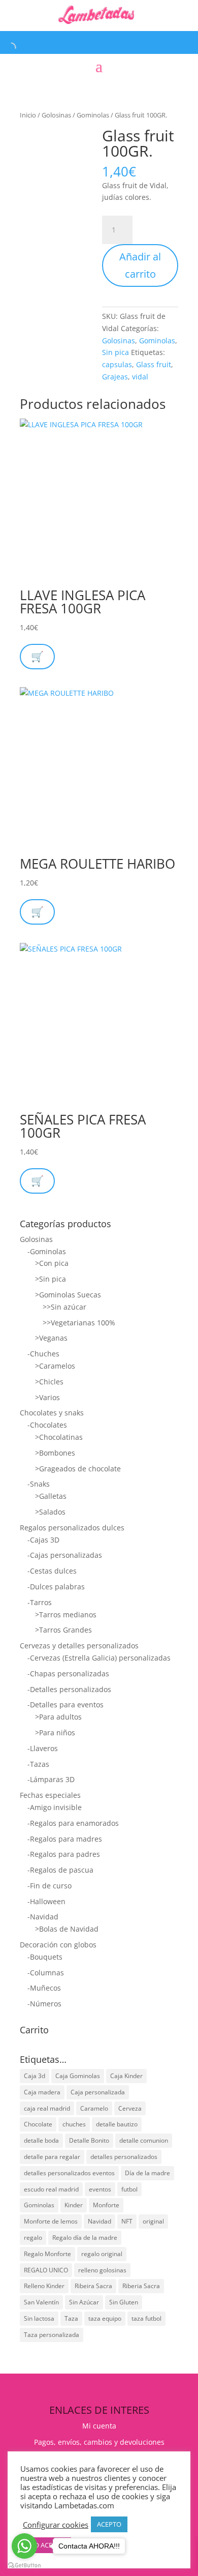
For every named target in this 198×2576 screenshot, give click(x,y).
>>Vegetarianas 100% (79, 1323)
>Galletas (51, 1496)
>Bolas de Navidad (67, 1929)
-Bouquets (45, 1957)
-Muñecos (44, 1988)
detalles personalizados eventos (69, 2173)
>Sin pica (51, 1279)
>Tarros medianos (66, 1615)
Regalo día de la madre (85, 2238)
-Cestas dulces (52, 1571)
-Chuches (43, 1354)
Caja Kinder (126, 2076)
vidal (140, 377)
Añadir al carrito (140, 265)
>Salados (50, 1512)
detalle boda (41, 2140)
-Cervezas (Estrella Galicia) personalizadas (99, 1658)
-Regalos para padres (64, 1854)
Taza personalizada (52, 2335)
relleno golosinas (102, 2270)
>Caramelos (55, 1366)
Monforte (106, 2205)
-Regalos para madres (65, 1839)
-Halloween (46, 1901)
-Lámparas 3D (51, 1779)
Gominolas (93, 115)
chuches (74, 2124)
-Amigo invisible (55, 1807)
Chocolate (38, 2124)
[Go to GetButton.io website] (24, 2566)
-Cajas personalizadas (65, 1555)
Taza (71, 2318)
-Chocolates (47, 1425)
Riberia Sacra (141, 2286)
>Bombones (55, 1453)
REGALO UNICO (46, 2270)
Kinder (74, 2205)
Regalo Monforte (47, 2254)
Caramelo (94, 2108)
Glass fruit (154, 364)
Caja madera (42, 2092)
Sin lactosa (39, 2318)
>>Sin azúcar (64, 1307)
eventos (100, 2189)
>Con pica (52, 1263)
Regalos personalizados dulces (72, 1528)
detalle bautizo (117, 2124)
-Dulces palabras (56, 1587)
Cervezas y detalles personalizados (79, 1646)
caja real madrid (47, 2108)
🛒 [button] (37, 912)
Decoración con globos (58, 1945)
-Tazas (38, 1764)
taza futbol (146, 2318)
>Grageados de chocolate (78, 1469)
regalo (33, 2238)
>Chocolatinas (59, 1437)
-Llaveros (43, 1748)
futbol (129, 2189)
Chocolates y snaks (52, 1413)
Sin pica (115, 352)
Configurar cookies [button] (56, 2525)
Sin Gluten (124, 2302)
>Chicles (49, 1382)
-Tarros (40, 1602)
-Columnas (46, 1973)
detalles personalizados (124, 2157)
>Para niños (55, 1733)
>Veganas (51, 1338)
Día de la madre (147, 2173)
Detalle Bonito (89, 2140)
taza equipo (105, 2318)
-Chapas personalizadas (68, 1674)
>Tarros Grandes (63, 1630)
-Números (44, 2004)
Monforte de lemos (51, 2221)
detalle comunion (144, 2140)
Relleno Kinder (44, 2286)
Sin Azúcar (84, 2302)
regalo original (102, 2254)
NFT (127, 2221)
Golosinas (56, 115)
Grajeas (115, 377)
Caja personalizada (98, 2092)
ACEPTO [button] (109, 2524)
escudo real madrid (51, 2189)
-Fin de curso (49, 1886)
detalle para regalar (52, 2157)
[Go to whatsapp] (24, 2546)
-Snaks (39, 1484)
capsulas (117, 364)
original (153, 2221)
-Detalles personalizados (69, 1689)
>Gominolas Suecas (68, 1295)
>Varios (47, 1397)
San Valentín (41, 2302)
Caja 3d (35, 2076)
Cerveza (130, 2108)
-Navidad (43, 1917)
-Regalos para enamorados (73, 1823)
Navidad (100, 2221)
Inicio (28, 115)
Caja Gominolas (78, 2076)
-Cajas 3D (43, 1540)
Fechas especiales (50, 1795)
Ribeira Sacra (93, 2286)
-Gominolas (47, 1251)
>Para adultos (58, 1717)
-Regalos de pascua (60, 1870)
